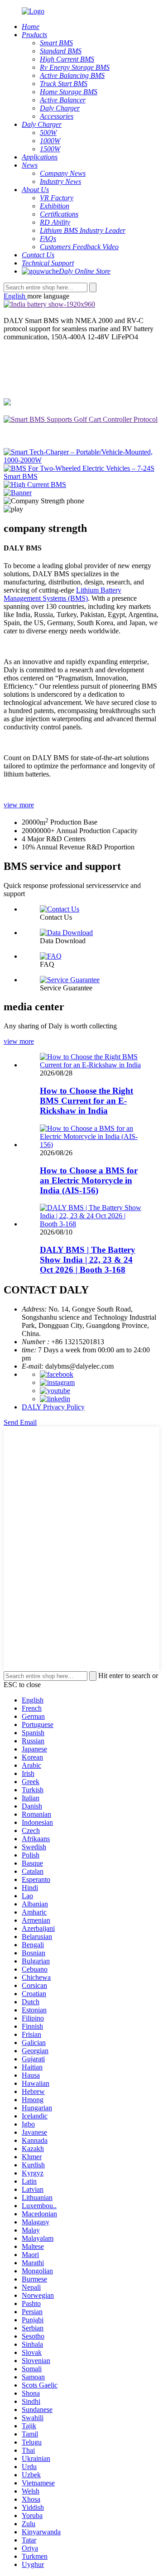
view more (19, 805)
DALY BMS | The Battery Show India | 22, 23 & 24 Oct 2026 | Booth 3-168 (88, 1260)
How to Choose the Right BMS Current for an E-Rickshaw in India (86, 1101)
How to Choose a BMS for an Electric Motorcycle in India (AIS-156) (89, 1180)
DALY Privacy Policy (53, 1407)
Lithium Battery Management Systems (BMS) (62, 594)
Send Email (20, 1422)
